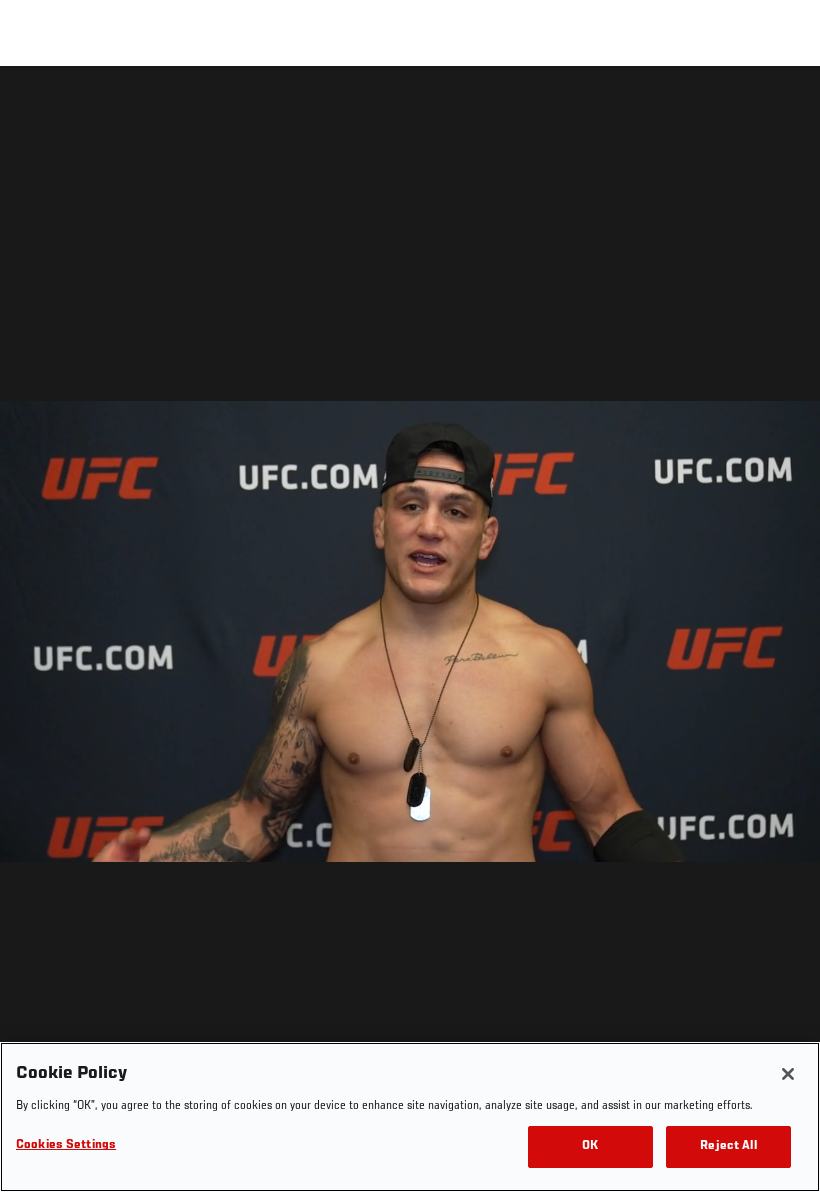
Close (782, 106)
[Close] (788, 1074)
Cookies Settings (66, 1145)
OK (590, 1146)
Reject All (728, 1146)
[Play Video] (410, 632)
